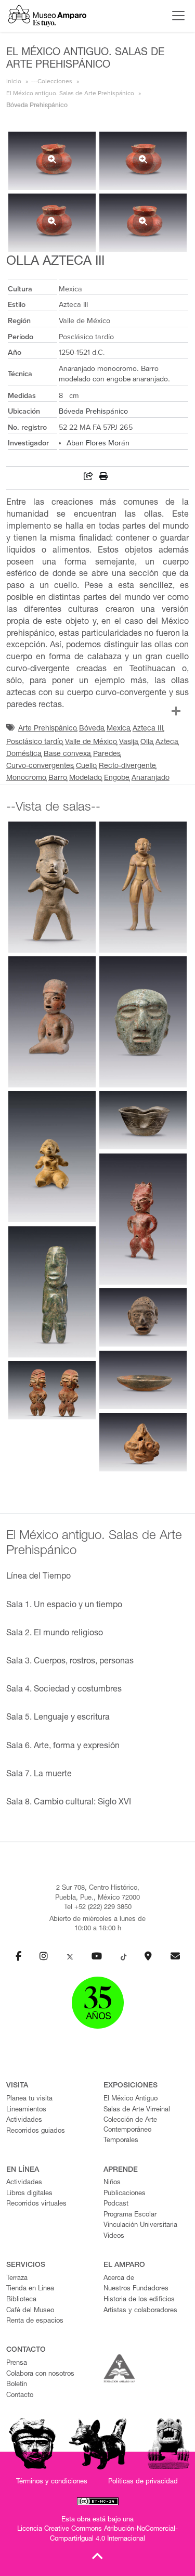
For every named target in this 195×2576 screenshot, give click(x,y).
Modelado (86, 778)
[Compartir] (88, 478)
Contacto (20, 2396)
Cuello (86, 766)
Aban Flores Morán (98, 443)
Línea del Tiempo (38, 1577)
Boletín (17, 2385)
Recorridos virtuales (36, 2204)
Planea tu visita (29, 2099)
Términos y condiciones (52, 2482)
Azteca (167, 742)
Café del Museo (30, 2311)
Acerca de (119, 2279)
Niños (112, 2183)
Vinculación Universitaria (140, 2226)
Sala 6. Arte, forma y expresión (63, 1747)
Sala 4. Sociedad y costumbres (64, 1690)
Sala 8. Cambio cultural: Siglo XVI (69, 1803)
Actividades (24, 2120)
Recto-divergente (127, 766)
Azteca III (148, 729)
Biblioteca (21, 2300)
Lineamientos (26, 2110)
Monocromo (26, 778)
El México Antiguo (131, 2099)
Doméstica (24, 754)
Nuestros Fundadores (136, 2289)
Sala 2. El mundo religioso (55, 1634)
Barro (58, 778)
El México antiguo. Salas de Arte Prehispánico (70, 93)
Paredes (107, 754)
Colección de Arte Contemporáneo (130, 2125)
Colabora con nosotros (40, 2374)
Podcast (116, 2204)
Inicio (14, 81)
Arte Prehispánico (48, 729)
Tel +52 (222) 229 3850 (98, 1908)
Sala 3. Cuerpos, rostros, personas (70, 1662)
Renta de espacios (35, 2321)
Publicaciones (125, 2194)
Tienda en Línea (30, 2289)
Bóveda (92, 729)
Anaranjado (151, 778)
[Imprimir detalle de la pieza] (103, 478)
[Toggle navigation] (176, 16)
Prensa (17, 2363)
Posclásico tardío (35, 742)
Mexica (119, 729)
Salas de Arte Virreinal (137, 2110)
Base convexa (67, 754)
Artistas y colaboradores (140, 2311)
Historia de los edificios (139, 2300)
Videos (114, 2237)
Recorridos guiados (36, 2131)
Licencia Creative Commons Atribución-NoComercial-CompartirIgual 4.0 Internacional (97, 2534)
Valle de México (91, 742)
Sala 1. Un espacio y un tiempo (64, 1606)
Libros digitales (29, 2194)
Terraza (17, 2279)
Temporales (121, 2141)
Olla (147, 742)
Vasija (129, 742)
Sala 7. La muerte (39, 1775)
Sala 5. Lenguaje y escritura (58, 1718)
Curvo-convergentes (40, 766)
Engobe (117, 778)
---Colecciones (52, 81)
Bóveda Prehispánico (93, 411)
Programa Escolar (130, 2215)
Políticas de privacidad (143, 2482)
